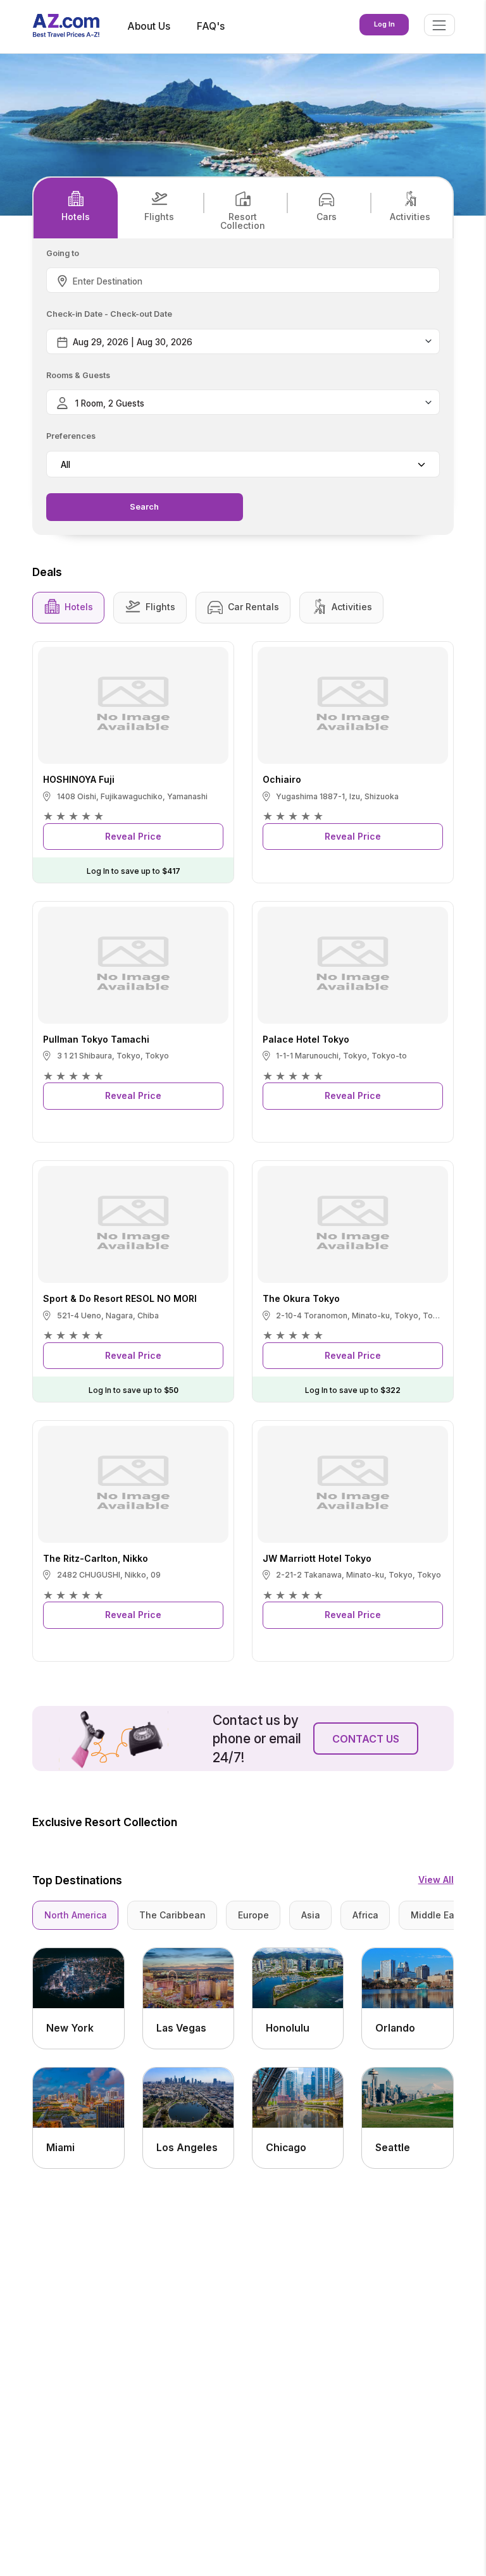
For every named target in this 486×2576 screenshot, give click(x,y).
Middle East (437, 1915)
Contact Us (366, 1739)
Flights (159, 217)
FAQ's (211, 26)
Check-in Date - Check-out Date (109, 315)
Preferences (71, 437)
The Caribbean (172, 1915)
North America (76, 1915)
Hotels (76, 217)
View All (436, 1880)
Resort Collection (243, 221)
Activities (410, 217)
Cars (327, 217)
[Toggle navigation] (439, 25)
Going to (63, 254)
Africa (365, 1915)
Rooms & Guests (78, 376)
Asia (311, 1915)
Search (144, 507)
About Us (149, 26)
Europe (253, 1915)
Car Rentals (253, 607)
